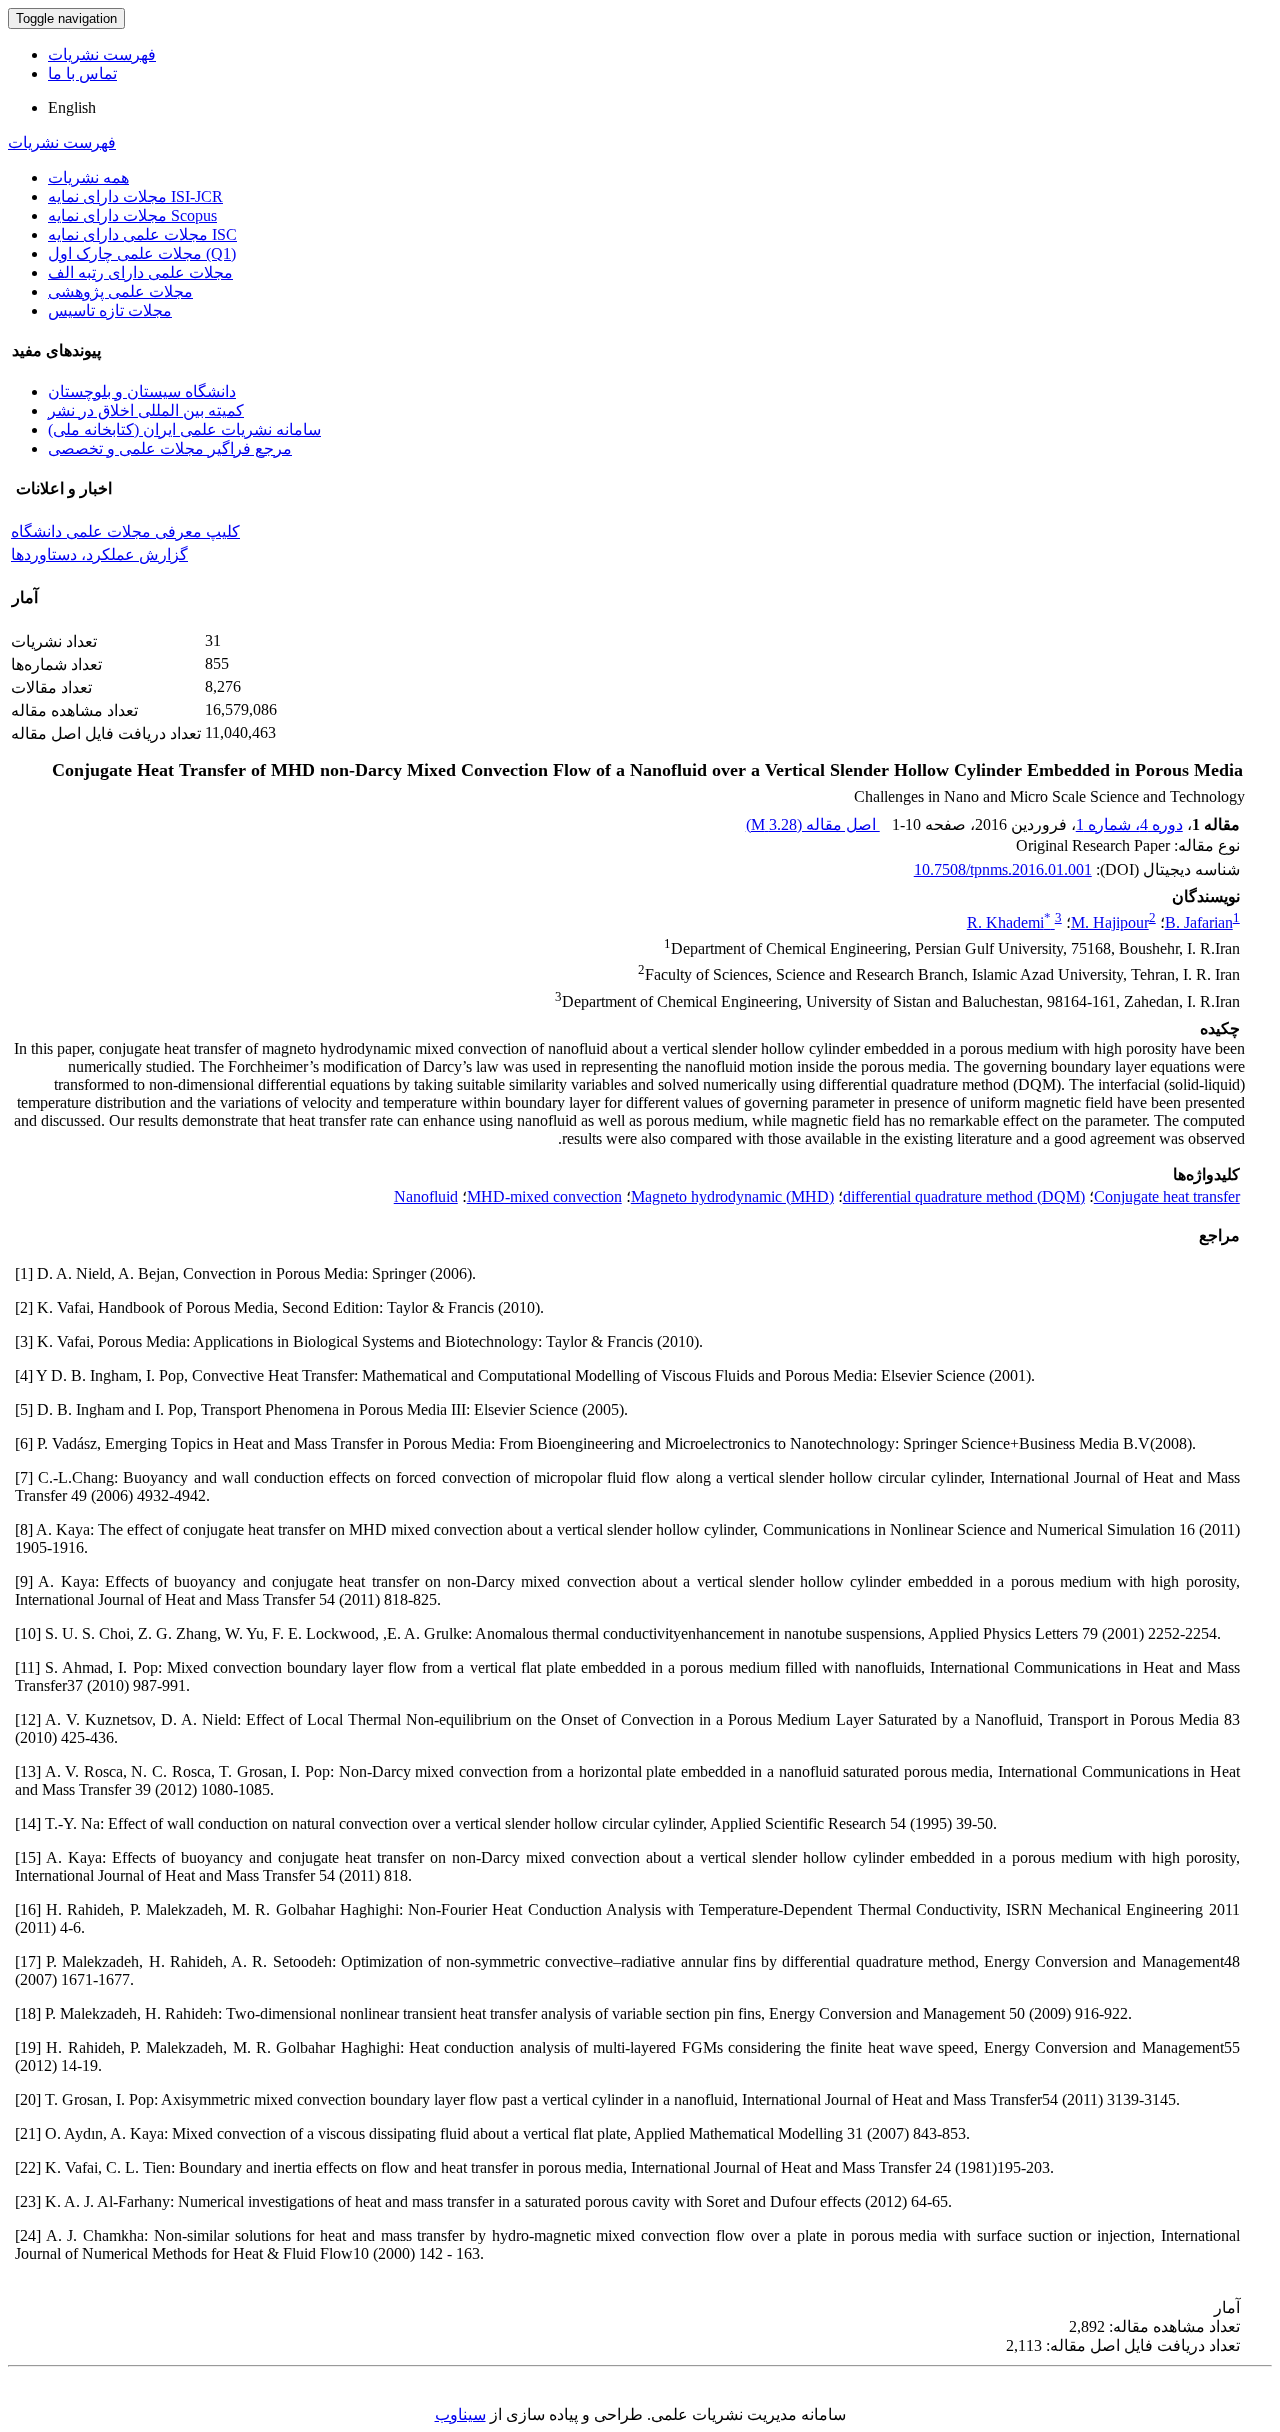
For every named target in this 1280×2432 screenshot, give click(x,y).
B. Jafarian (1199, 922)
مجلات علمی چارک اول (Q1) (142, 253)
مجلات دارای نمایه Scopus (132, 215)
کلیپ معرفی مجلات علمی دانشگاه (125, 531)
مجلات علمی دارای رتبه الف (140, 272)
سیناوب (460, 2414)
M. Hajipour (1110, 922)
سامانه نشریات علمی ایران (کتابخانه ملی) (184, 429)
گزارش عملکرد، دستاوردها (99, 554)
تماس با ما (82, 73)
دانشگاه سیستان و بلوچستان (142, 391)
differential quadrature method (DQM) (964, 1196)
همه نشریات (88, 177)
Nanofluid (426, 1196)
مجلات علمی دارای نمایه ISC (142, 234)
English (72, 107)
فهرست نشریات (102, 54)
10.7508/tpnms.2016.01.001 (1003, 869)
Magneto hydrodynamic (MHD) (732, 1196)
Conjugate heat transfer (1167, 1196)
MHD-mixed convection (544, 1196)
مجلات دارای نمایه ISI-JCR (135, 196)
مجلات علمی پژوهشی (120, 291)
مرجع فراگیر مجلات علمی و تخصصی (170, 448)
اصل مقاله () (813, 824)
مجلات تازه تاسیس (110, 310)
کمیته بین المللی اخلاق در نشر (146, 410)
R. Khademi (1009, 922)
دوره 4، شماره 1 (1129, 824)
